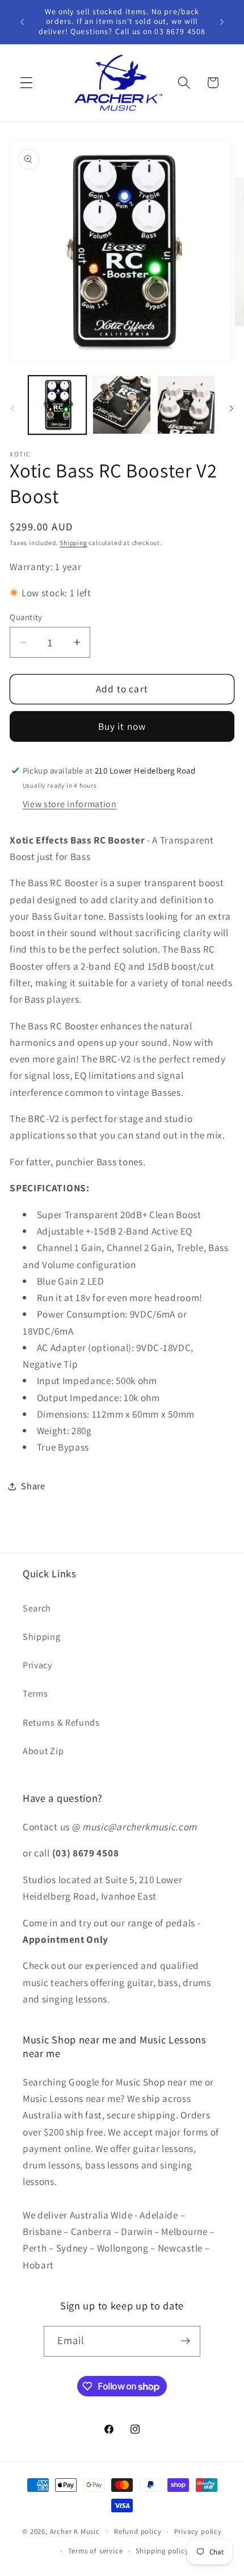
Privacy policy (198, 2531)
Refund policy (138, 2531)
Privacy (37, 1665)
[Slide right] (232, 408)
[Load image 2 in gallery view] (121, 405)
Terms (35, 1694)
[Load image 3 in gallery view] (186, 405)
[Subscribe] (186, 2341)
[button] (26, 83)
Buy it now (122, 726)
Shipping (73, 543)
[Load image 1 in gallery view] (57, 405)
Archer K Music (75, 2531)
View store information (70, 804)
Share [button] (33, 1486)
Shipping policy (162, 2551)
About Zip (43, 1751)
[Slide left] (12, 408)
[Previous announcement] (22, 22)
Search (37, 1608)
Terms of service (96, 2551)
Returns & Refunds (61, 1723)
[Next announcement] (222, 22)
